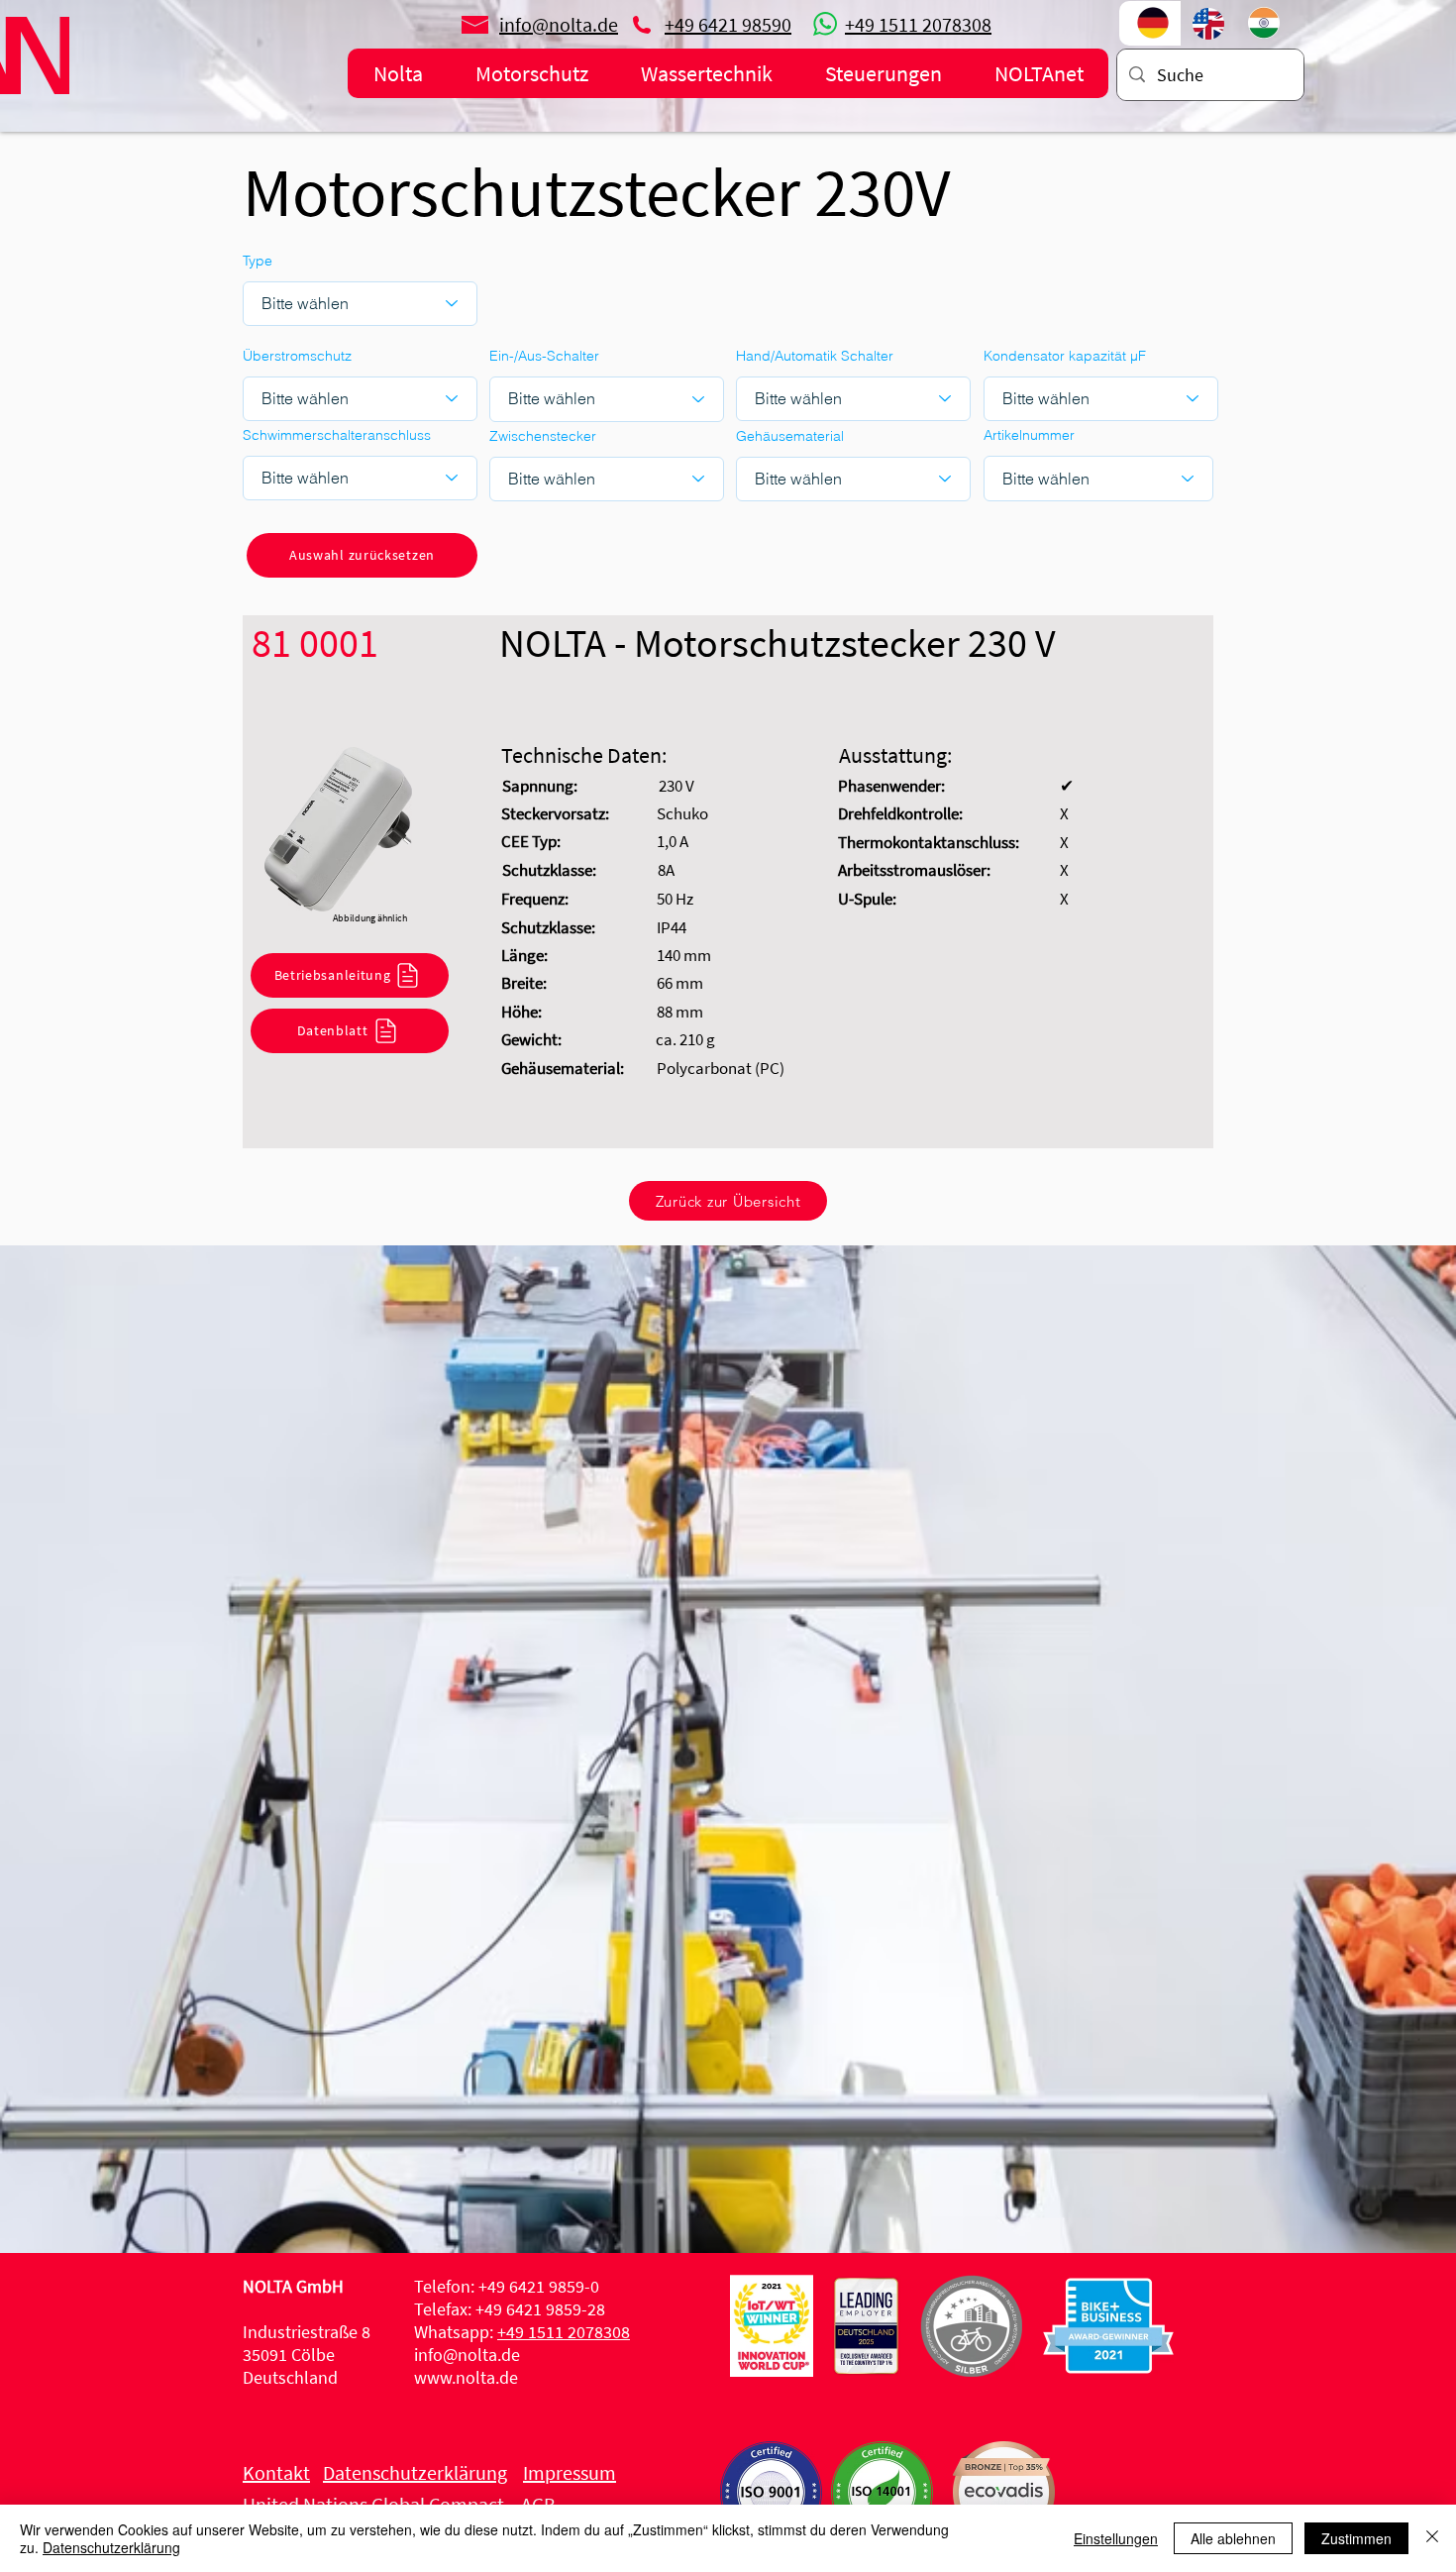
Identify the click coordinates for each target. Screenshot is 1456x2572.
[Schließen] (1432, 2538)
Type (258, 261)
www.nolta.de (466, 2377)
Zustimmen (1356, 2538)
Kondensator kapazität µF (1065, 356)
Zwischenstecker (543, 436)
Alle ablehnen (1233, 2538)
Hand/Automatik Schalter (815, 356)
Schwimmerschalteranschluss (337, 435)
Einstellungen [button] (1116, 2538)
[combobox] (1098, 479)
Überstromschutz (297, 356)
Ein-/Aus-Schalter (544, 356)
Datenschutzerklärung (111, 2547)
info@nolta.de (467, 2355)
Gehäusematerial (790, 436)
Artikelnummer (1029, 435)
